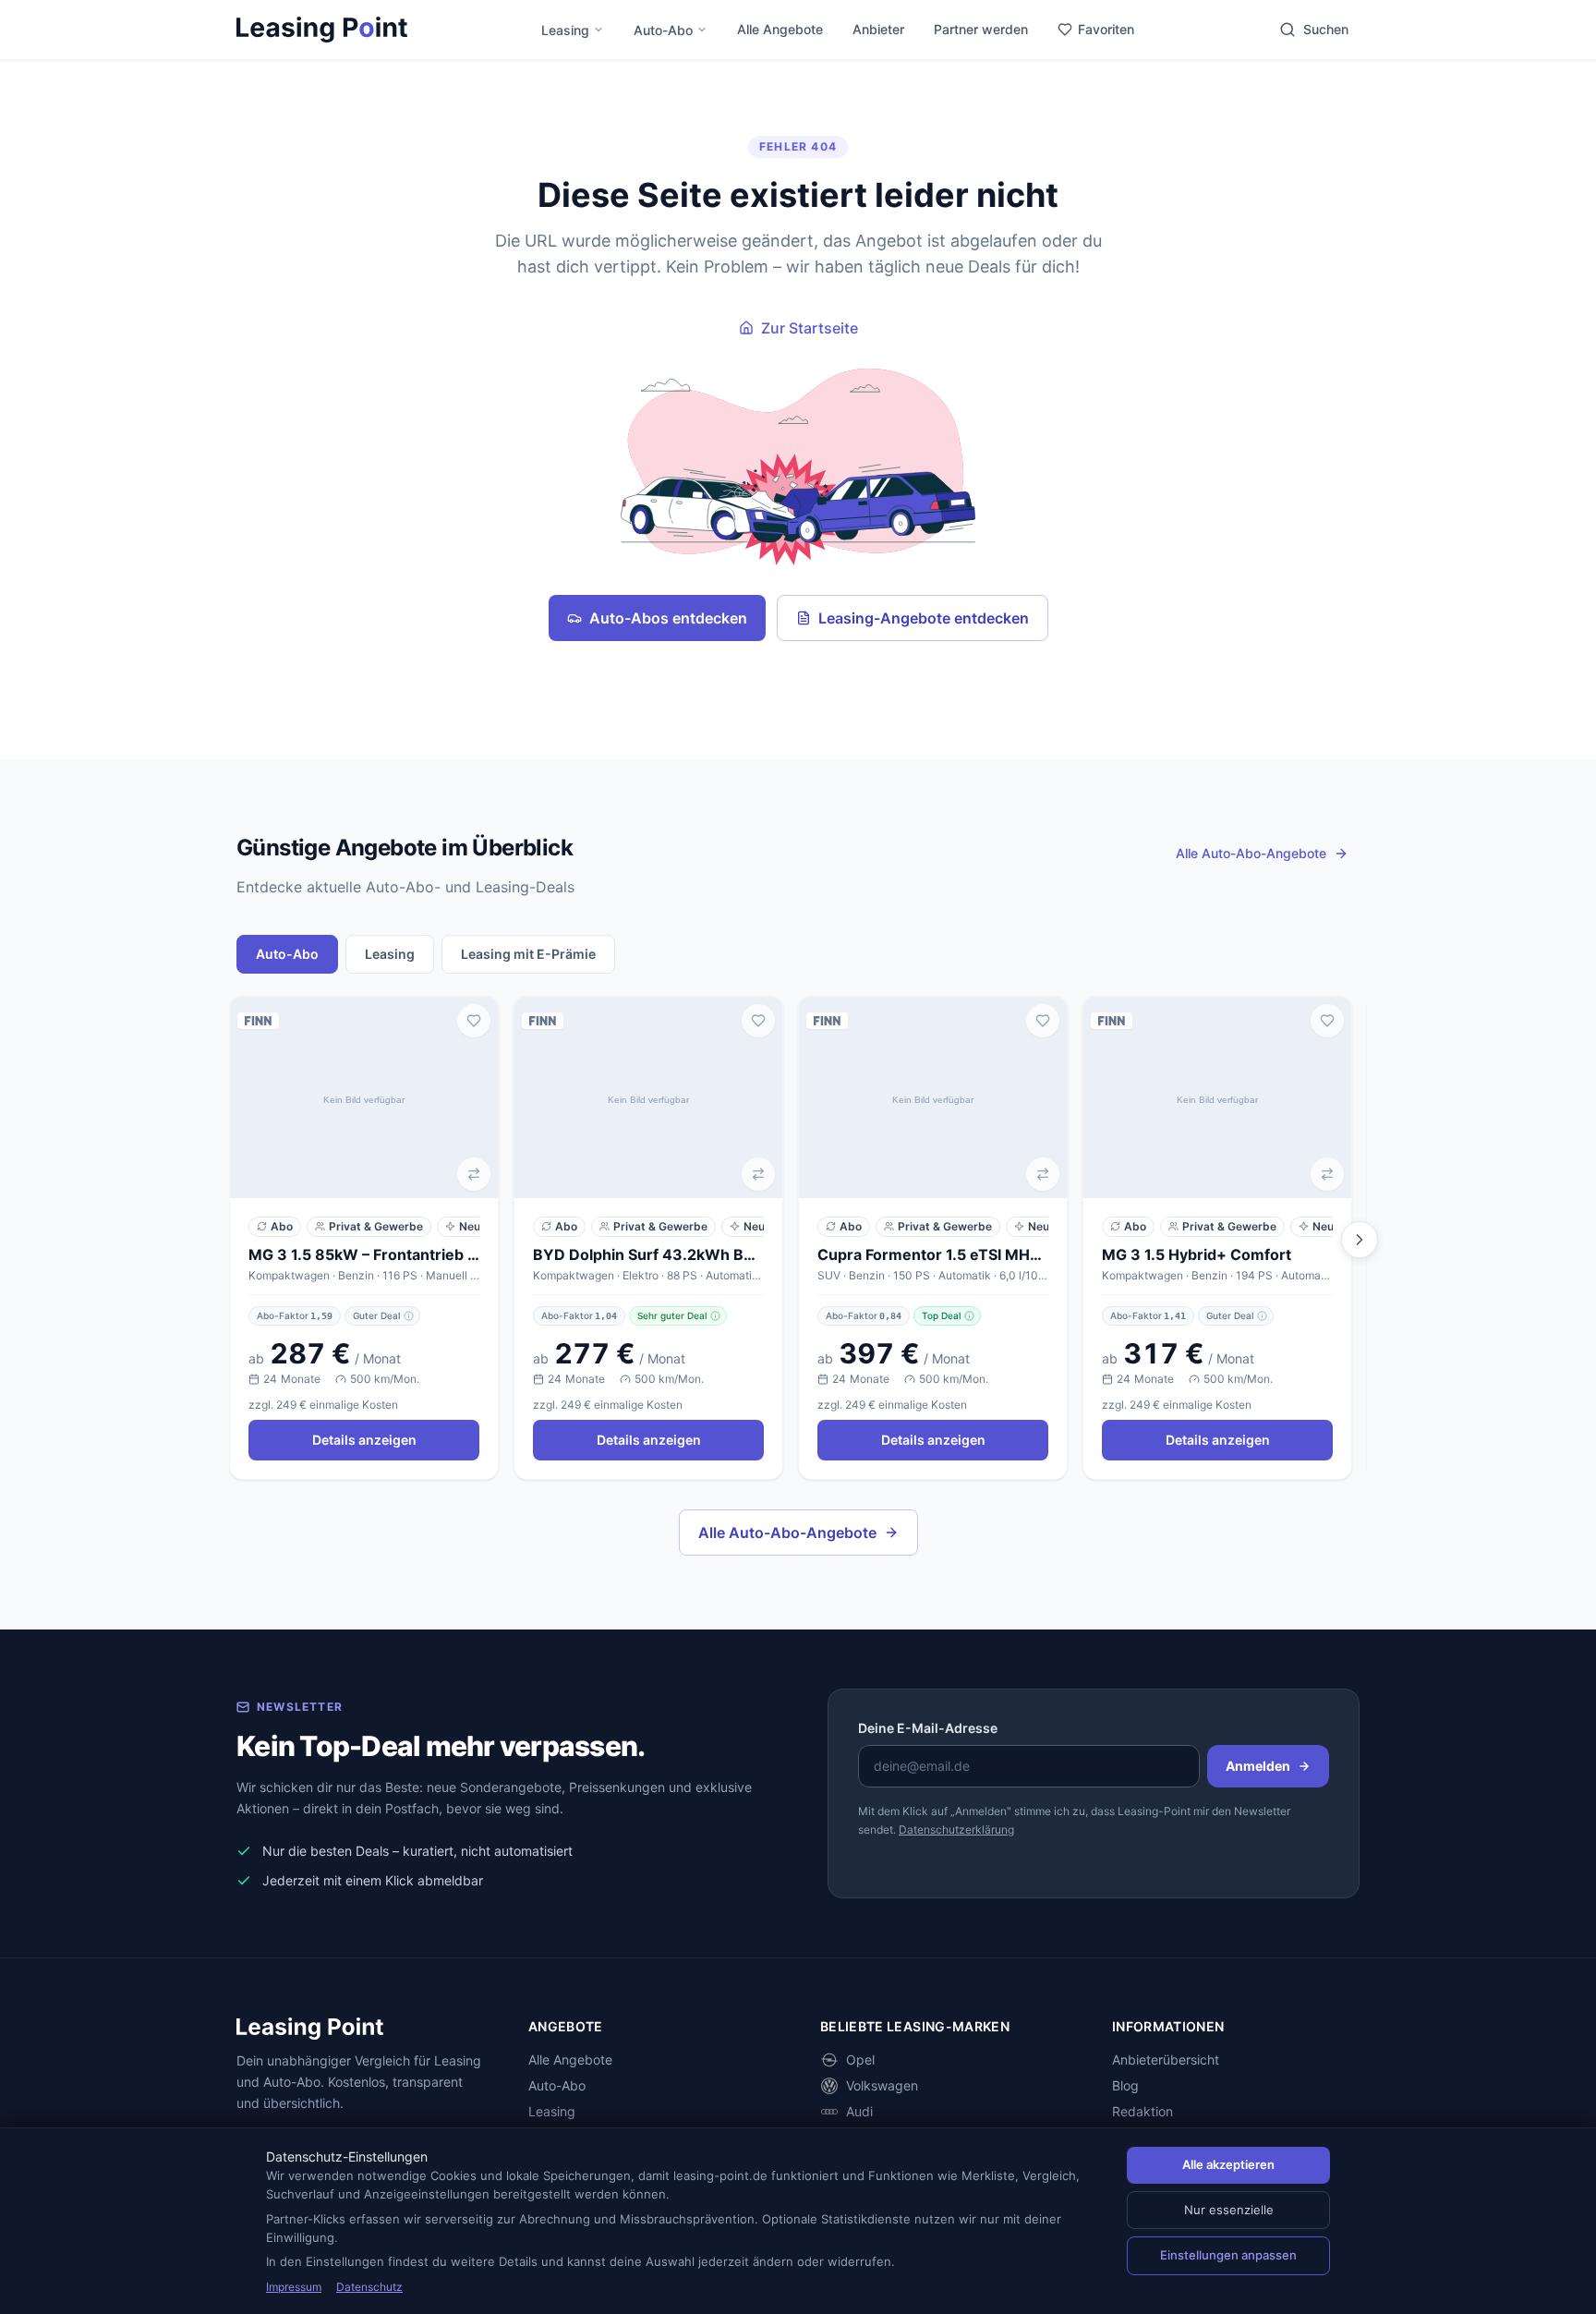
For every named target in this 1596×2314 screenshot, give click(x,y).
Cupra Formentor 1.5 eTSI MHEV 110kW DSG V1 (933, 1254)
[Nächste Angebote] (1360, 1240)
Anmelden (1258, 1766)
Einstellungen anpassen (1228, 2255)
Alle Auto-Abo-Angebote (787, 1533)
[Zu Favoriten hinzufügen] (474, 1021)
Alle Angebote (780, 29)
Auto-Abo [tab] (287, 954)
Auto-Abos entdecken (668, 618)
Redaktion (1143, 2111)
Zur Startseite (810, 328)
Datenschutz (369, 2287)
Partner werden (981, 29)
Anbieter (878, 29)
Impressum (294, 2287)
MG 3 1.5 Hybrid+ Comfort (1197, 1254)
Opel (860, 2060)
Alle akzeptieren (1228, 2164)
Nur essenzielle (1229, 2210)
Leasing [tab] (390, 954)
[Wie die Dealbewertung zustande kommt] (409, 1316)
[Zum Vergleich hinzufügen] (474, 1174)
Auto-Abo (663, 30)
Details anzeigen (364, 1440)
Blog (1125, 2085)
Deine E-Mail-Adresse (928, 1728)
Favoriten (1106, 29)
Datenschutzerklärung (956, 1829)
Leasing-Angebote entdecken (924, 618)
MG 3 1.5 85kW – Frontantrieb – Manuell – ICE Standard (364, 1254)
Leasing (565, 30)
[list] (798, 1240)
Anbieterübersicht (1166, 2060)
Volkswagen (882, 2085)
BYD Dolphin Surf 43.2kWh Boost (648, 1254)
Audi (859, 2111)
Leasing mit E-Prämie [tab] (528, 954)
